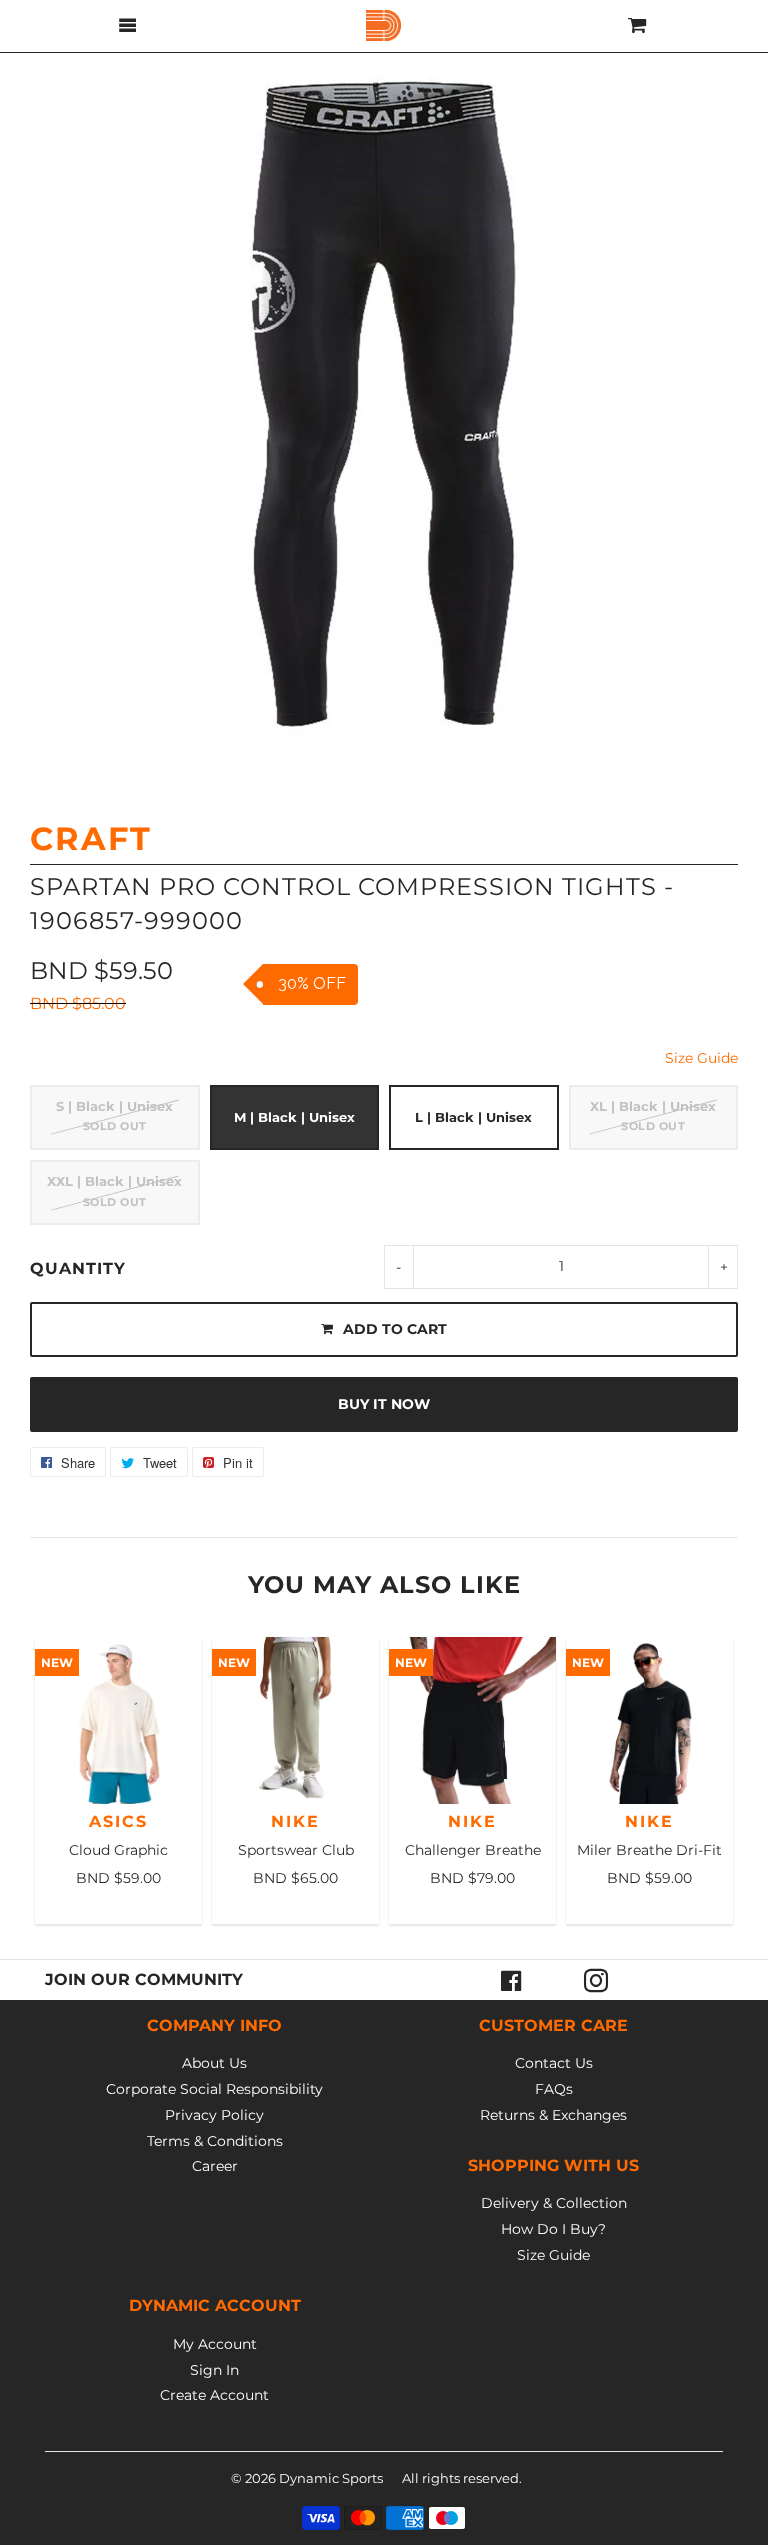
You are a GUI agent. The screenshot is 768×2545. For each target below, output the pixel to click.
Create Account (214, 2395)
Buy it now (384, 1404)
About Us (214, 2063)
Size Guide (701, 1058)
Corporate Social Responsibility (214, 2089)
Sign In (214, 2370)
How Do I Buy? (553, 2229)
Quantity (78, 1268)
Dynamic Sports (331, 2478)
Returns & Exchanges (553, 2115)
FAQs (554, 2089)
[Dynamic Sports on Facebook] (512, 1980)
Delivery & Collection (554, 2203)
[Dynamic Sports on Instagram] (596, 1980)
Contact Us (554, 2063)
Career (215, 2166)
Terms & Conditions (215, 2141)
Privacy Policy (214, 2115)
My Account (215, 2344)
